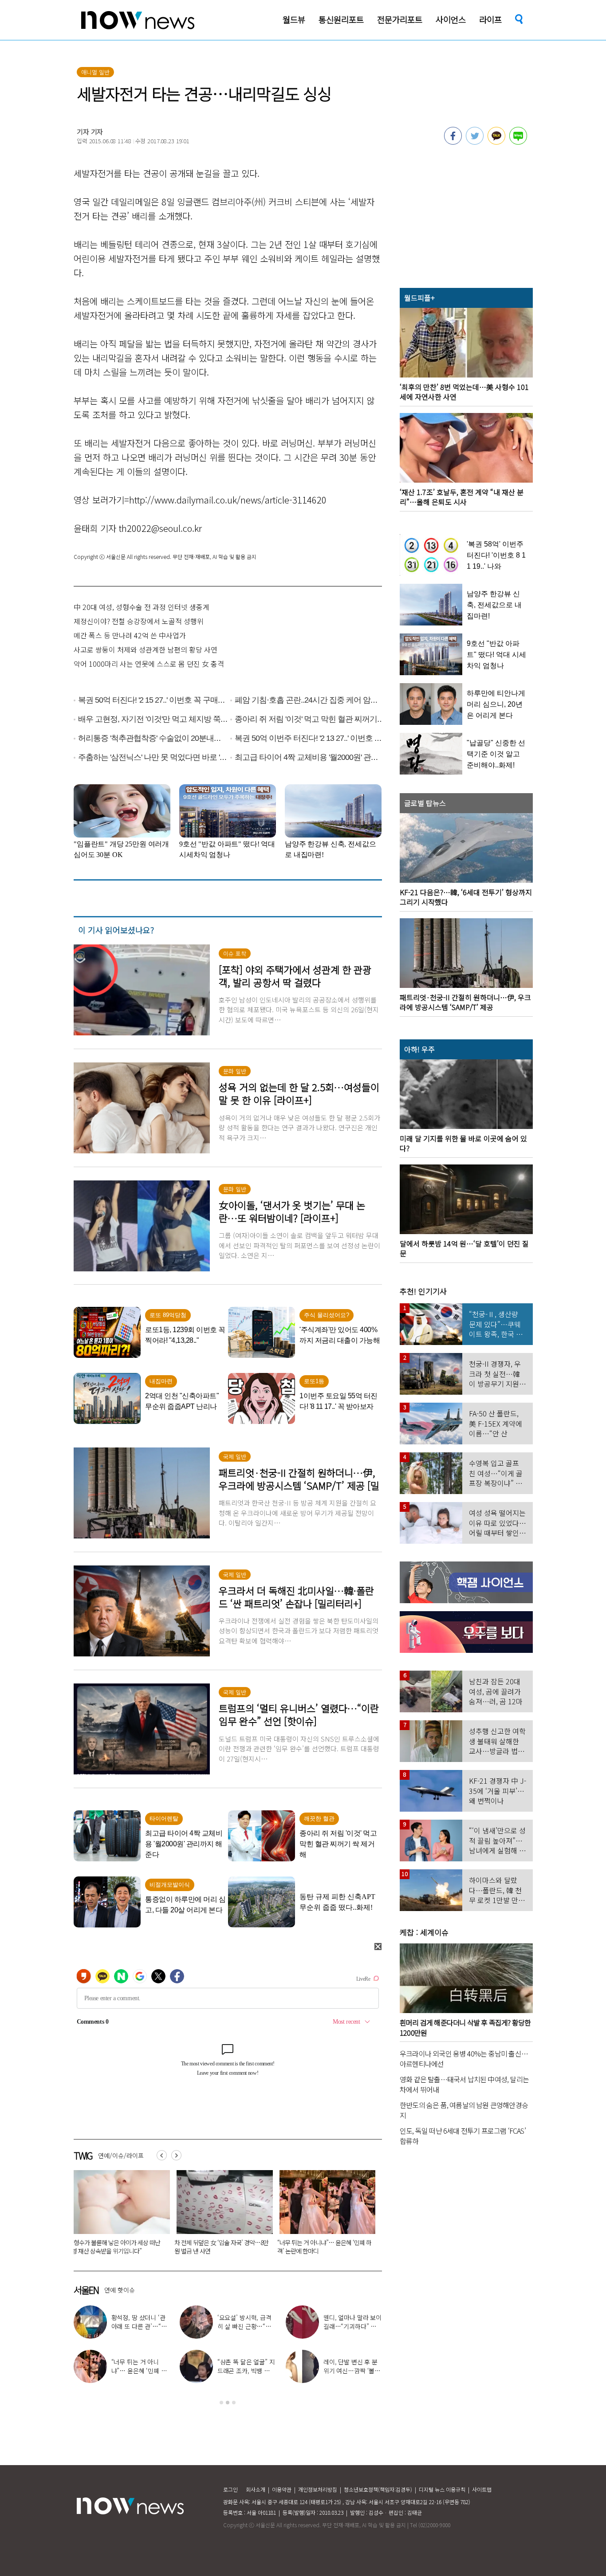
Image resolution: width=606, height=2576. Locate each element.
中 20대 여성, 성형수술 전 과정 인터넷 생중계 (142, 607)
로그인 (230, 2489)
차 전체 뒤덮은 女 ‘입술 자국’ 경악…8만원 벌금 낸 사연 (118, 2247)
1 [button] (221, 2403)
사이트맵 (482, 2489)
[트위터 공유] (475, 142)
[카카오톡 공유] (496, 142)
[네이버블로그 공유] (518, 142)
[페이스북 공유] (453, 142)
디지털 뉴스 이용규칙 (442, 2489)
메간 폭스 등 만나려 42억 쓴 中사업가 (130, 635)
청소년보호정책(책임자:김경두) (378, 2489)
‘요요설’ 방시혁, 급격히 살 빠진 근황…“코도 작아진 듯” (317, 2247)
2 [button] (228, 2403)
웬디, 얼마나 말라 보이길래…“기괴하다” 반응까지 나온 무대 (352, 2326)
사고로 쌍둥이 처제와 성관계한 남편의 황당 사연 (146, 649)
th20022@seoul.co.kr (160, 528)
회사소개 (256, 2489)
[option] (118, 2215)
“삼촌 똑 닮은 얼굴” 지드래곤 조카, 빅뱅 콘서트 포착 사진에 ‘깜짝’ (246, 2371)
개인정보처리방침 (318, 2489)
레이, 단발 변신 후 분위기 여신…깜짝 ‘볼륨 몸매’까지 (352, 2371)
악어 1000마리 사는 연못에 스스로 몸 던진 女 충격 (149, 664)
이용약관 (282, 2489)
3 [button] (234, 2403)
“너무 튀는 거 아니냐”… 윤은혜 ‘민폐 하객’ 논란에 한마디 (221, 2247)
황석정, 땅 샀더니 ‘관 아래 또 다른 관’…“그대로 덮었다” (139, 2326)
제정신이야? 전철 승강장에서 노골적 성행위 (139, 621)
